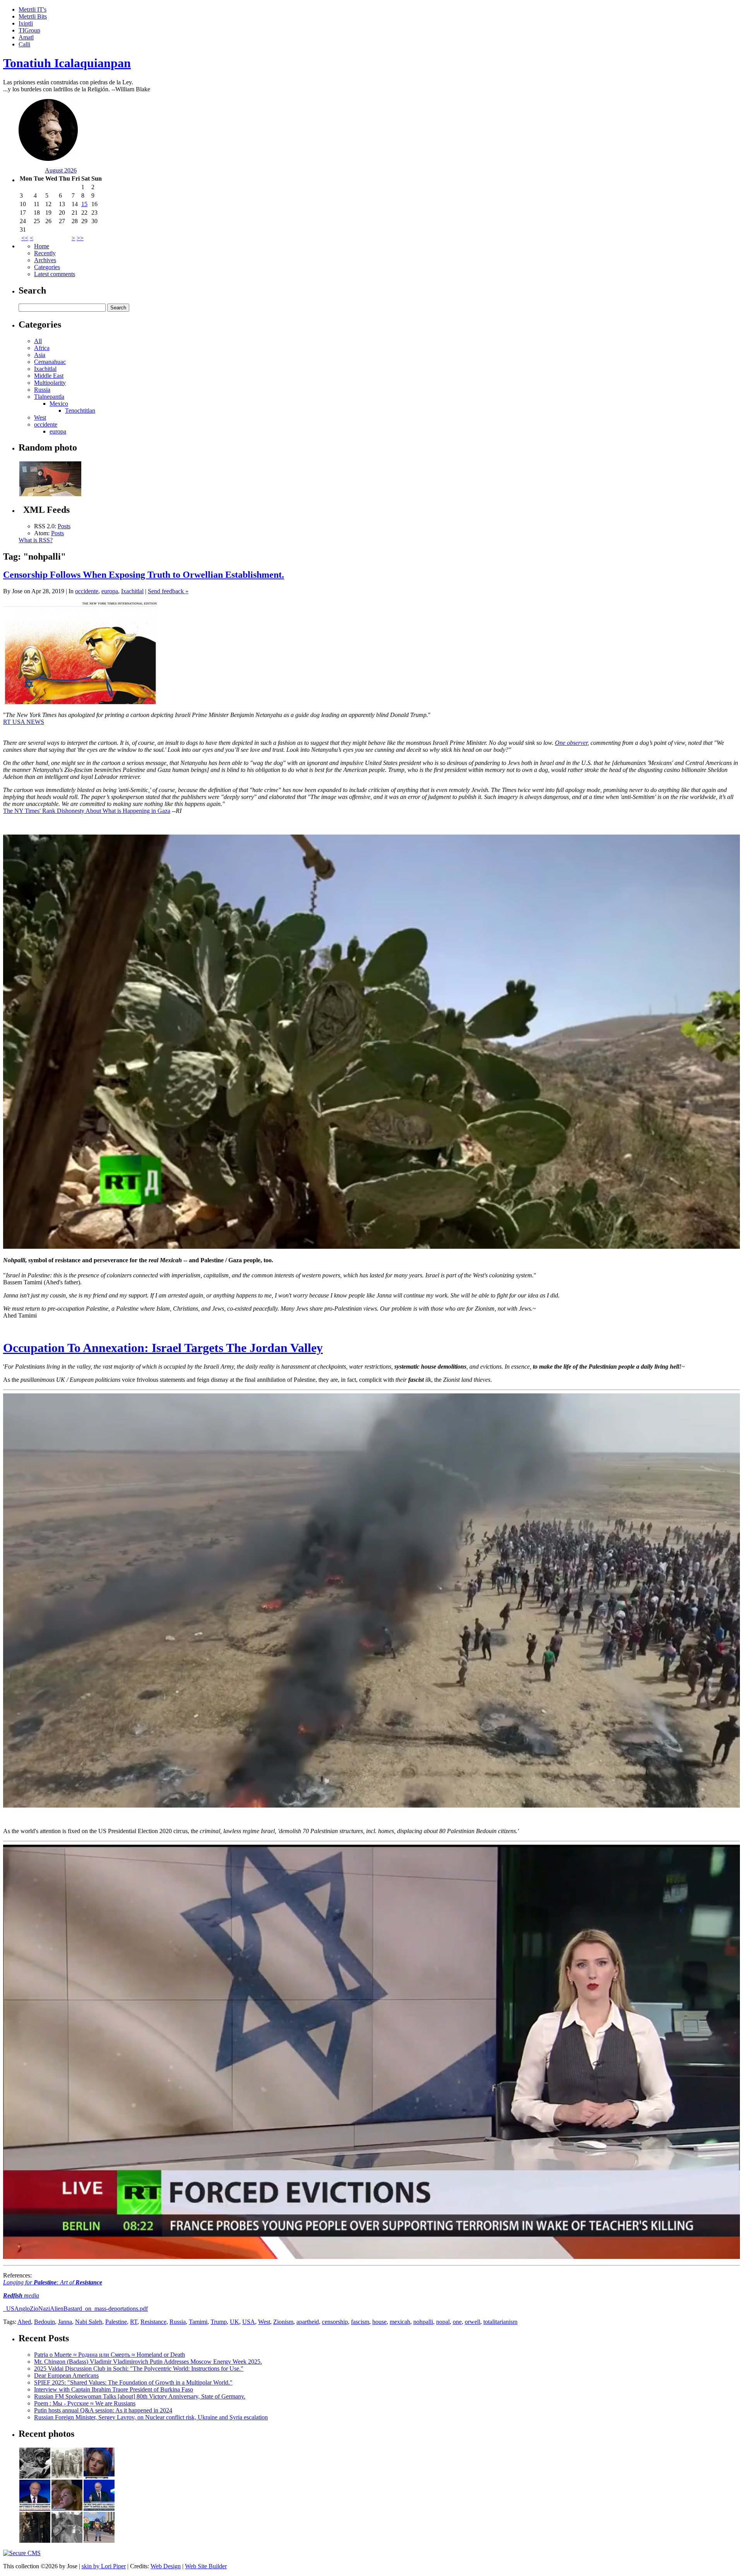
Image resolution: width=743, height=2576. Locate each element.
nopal (443, 2322)
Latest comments (55, 274)
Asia (40, 355)
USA (249, 2322)
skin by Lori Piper (104, 2566)
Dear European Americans (66, 2375)
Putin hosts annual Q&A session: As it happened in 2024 (103, 2410)
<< (25, 238)
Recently (45, 253)
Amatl (26, 37)
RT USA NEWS (24, 722)
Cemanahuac (50, 362)
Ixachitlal (45, 369)
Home (42, 246)
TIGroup (29, 30)
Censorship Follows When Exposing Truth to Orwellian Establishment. (144, 575)
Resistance (153, 2322)
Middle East (49, 376)
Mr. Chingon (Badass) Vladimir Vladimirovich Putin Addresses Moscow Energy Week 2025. (148, 2362)
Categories (47, 267)
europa (58, 431)
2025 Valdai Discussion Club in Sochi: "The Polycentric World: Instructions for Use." (139, 2369)
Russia (42, 390)
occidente (46, 424)
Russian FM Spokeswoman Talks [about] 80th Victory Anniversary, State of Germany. (140, 2396)
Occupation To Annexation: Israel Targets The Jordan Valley (163, 1348)
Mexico (59, 404)
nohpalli (423, 2322)
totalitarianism (500, 2322)
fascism (360, 2322)
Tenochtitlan (80, 411)
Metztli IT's (33, 9)
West (40, 417)
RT (134, 2322)
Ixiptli (26, 23)
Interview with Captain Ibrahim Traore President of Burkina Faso (114, 2389)
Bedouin (45, 2322)
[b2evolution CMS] (22, 2553)
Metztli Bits (33, 16)
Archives (45, 260)
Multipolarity (50, 383)
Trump (219, 2322)
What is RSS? (36, 540)
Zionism (283, 2322)
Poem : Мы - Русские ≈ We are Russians (85, 2403)
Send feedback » (168, 591)
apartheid (308, 2322)
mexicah (400, 2322)
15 (84, 204)
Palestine (116, 2322)
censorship (335, 2322)
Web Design (166, 2566)
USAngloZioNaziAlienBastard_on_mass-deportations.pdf (76, 2309)
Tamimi (198, 2322)
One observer (571, 743)
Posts (64, 526)
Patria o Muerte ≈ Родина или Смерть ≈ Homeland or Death (110, 2355)
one (457, 2322)
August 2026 (61, 170)
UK (235, 2322)
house (379, 2322)
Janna (65, 2322)
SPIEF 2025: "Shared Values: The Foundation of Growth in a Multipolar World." (133, 2382)
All (38, 341)
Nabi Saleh (89, 2322)
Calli (24, 44)
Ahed (24, 2322)
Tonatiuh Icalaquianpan (67, 63)
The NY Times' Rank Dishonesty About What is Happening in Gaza (87, 811)
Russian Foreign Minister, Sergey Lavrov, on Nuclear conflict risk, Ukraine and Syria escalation (151, 2417)
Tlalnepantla (49, 397)
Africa (42, 348)
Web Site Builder (206, 2566)
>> (80, 238)
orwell (473, 2322)
